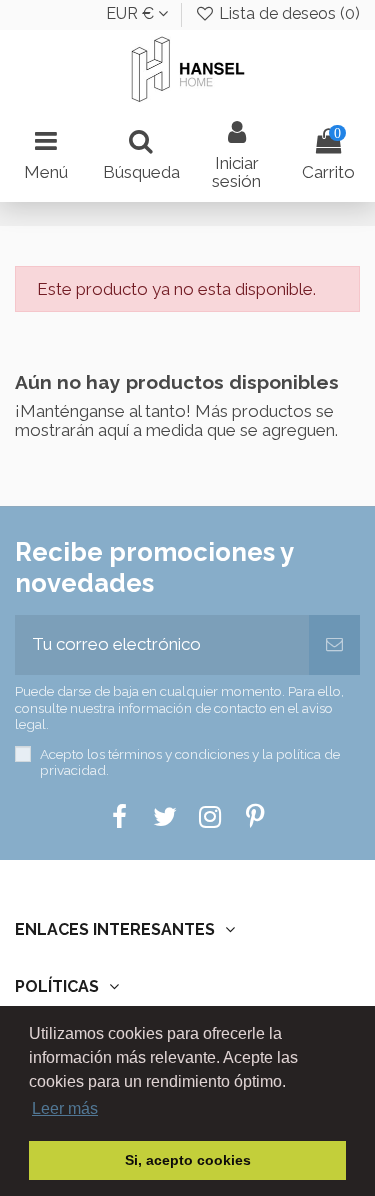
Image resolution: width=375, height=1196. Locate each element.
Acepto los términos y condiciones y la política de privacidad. (190, 762)
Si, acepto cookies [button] (188, 1160)
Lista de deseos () (287, 13)
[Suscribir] (334, 645)
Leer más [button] (65, 1108)
